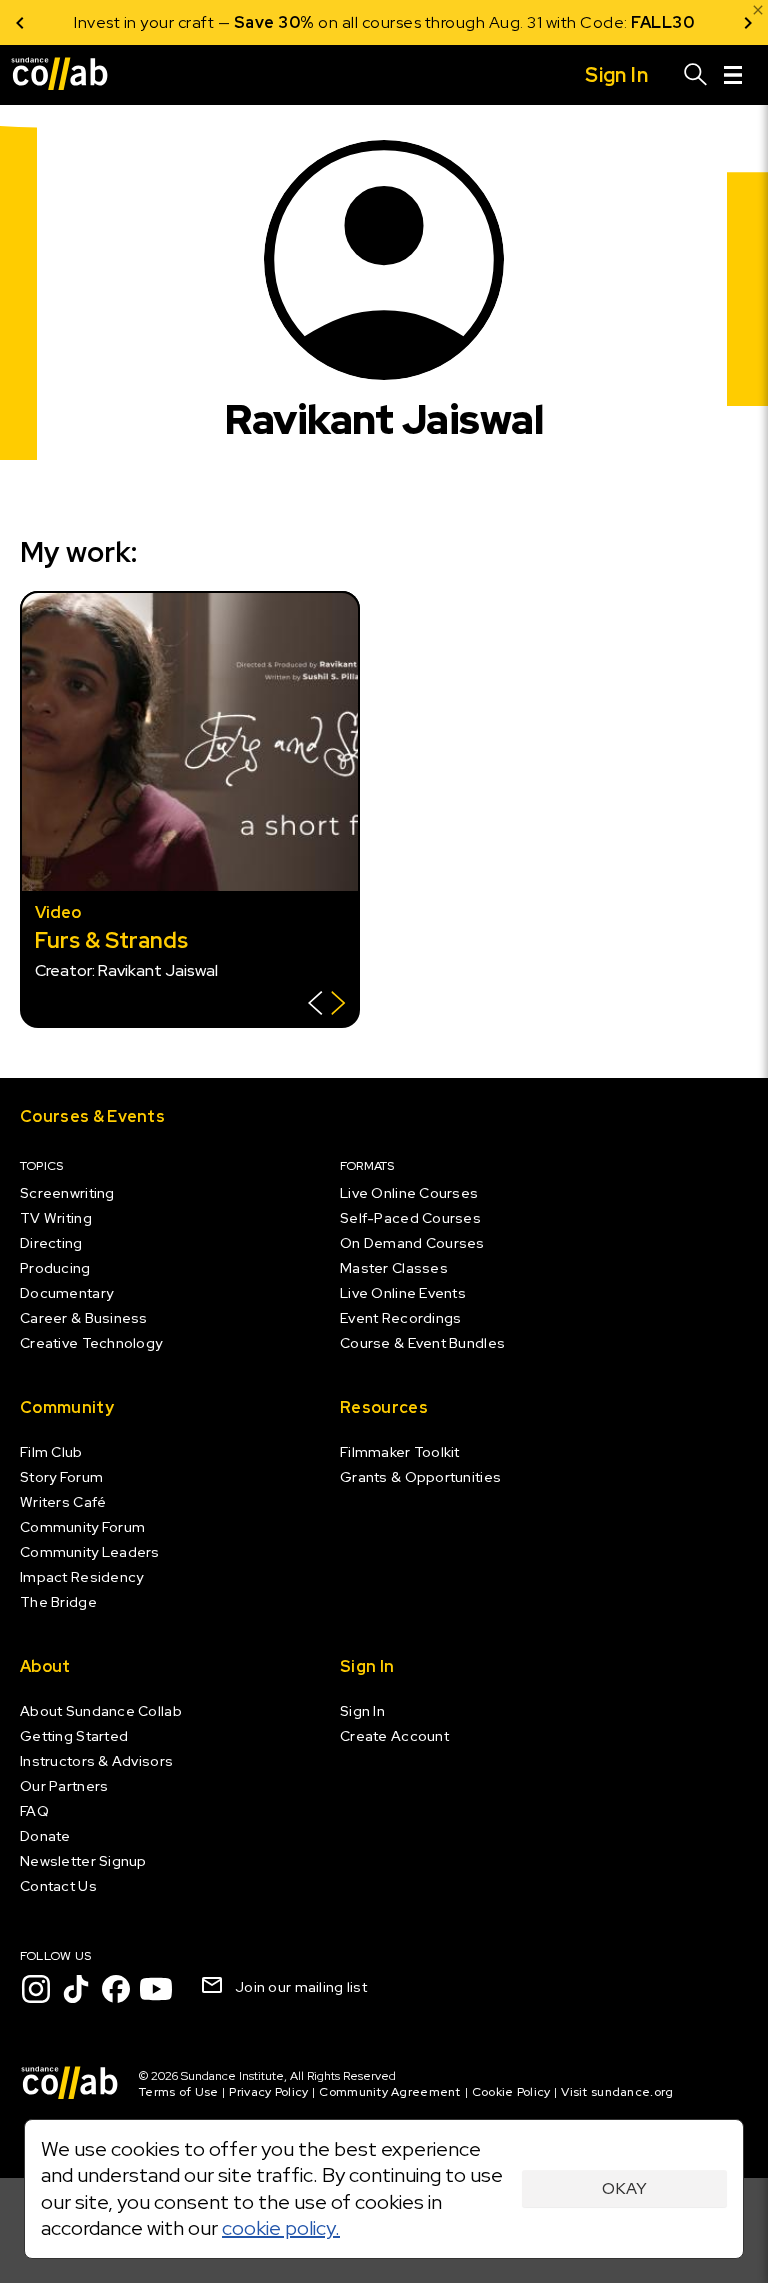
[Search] (696, 75)
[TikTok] (76, 1989)
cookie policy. (281, 2228)
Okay (624, 2188)
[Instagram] (36, 1989)
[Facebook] (116, 1989)
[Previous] (20, 22)
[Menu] (733, 75)
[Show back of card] (326, 1005)
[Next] (748, 22)
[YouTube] (156, 1989)
